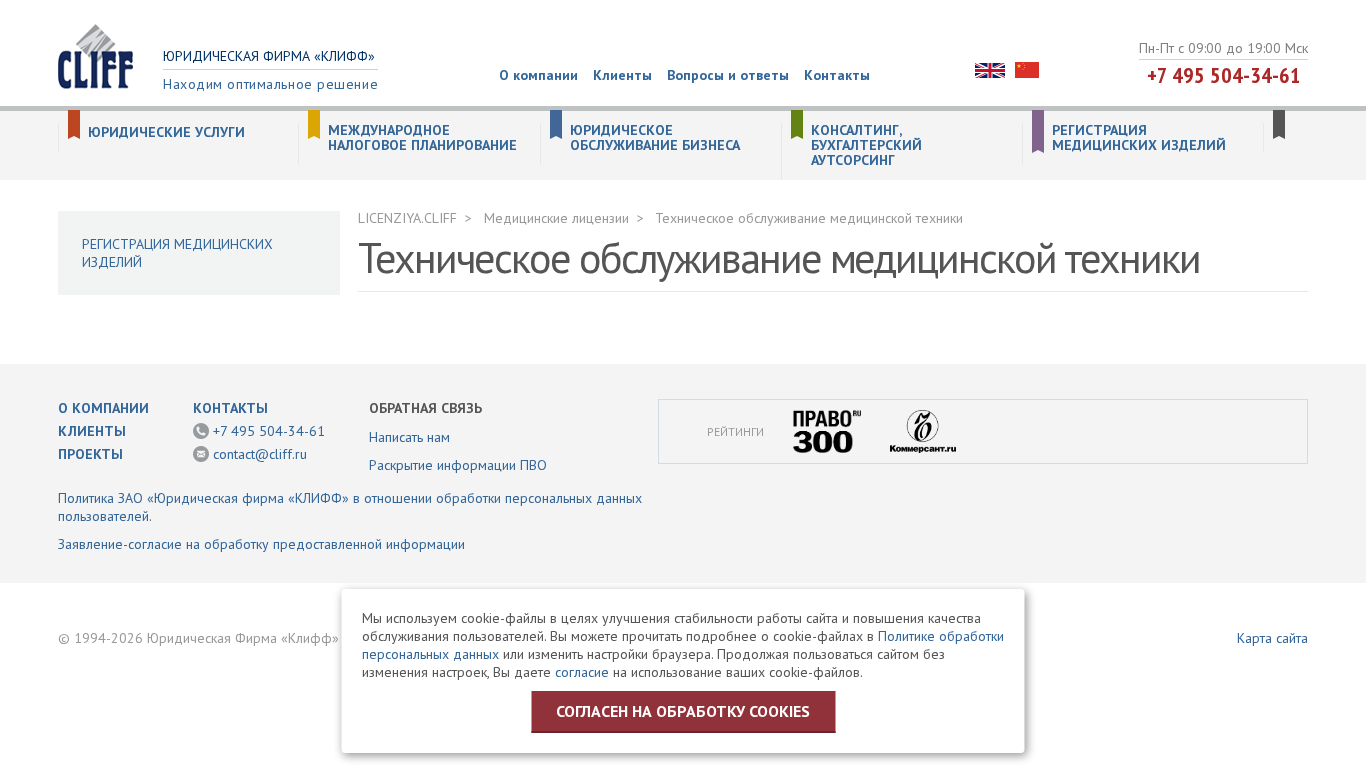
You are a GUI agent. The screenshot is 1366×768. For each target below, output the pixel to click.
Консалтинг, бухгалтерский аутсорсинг (866, 145)
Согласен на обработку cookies (683, 711)
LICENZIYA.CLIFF (407, 218)
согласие (582, 672)
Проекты (90, 454)
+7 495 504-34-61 (1224, 75)
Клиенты (622, 75)
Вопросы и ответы (728, 75)
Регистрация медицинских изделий (1139, 138)
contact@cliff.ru (260, 454)
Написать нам (409, 437)
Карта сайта (1272, 638)
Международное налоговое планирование (422, 138)
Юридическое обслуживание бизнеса (655, 138)
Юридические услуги (166, 132)
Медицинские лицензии (556, 218)
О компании (538, 75)
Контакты (837, 75)
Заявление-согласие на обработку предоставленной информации (261, 544)
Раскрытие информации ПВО (458, 465)
